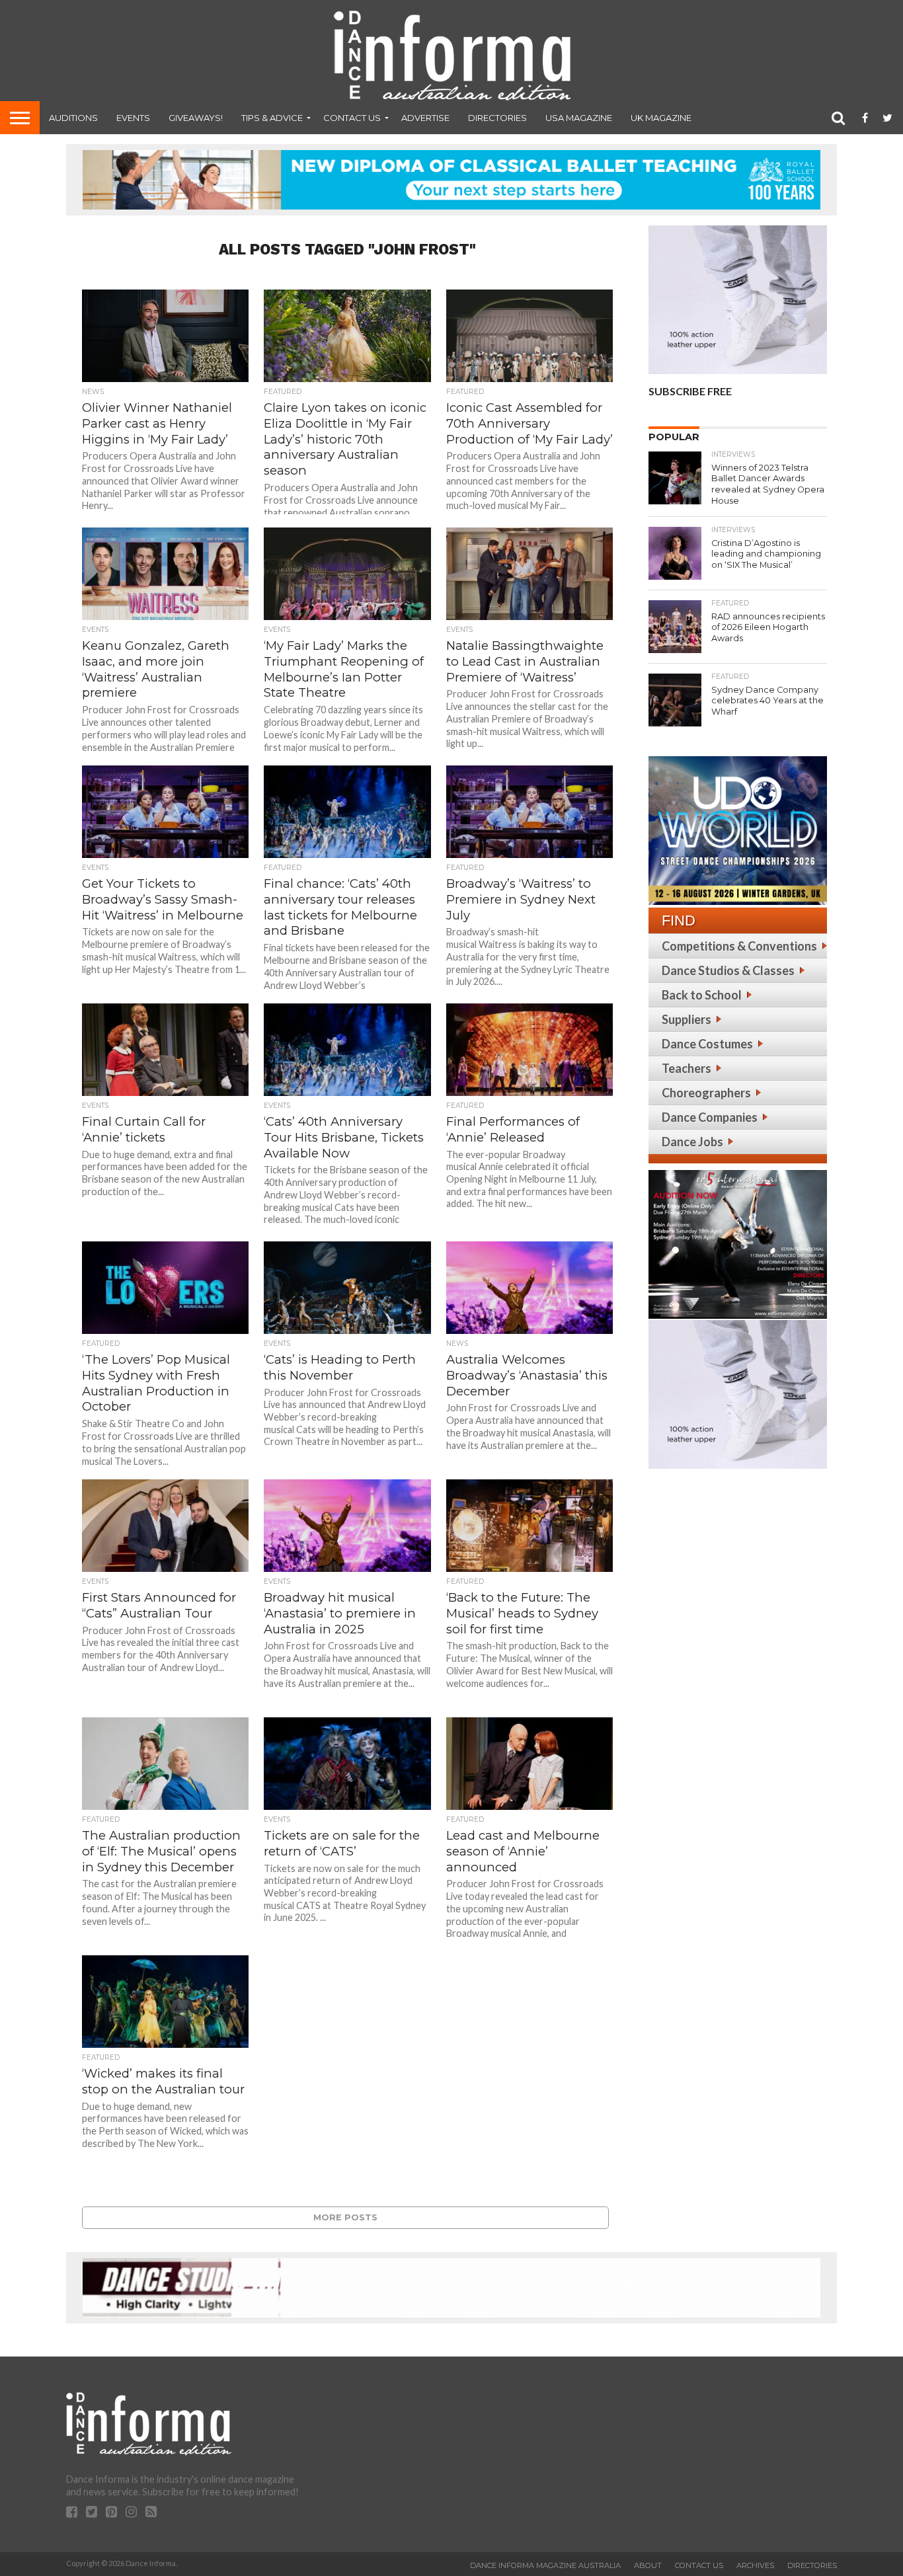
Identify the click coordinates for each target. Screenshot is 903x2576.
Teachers (687, 1068)
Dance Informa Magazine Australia (545, 2565)
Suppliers (687, 1019)
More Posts (345, 2217)
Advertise (425, 118)
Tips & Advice (272, 118)
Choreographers (706, 1093)
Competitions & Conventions (739, 946)
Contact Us (352, 118)
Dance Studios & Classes (728, 970)
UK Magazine (661, 118)
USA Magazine (579, 118)
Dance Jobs (692, 1142)
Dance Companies (710, 1117)
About (648, 2565)
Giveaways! (196, 118)
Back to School (702, 995)
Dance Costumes (707, 1044)
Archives (755, 2565)
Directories (497, 118)
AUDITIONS (73, 118)
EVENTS (133, 118)
